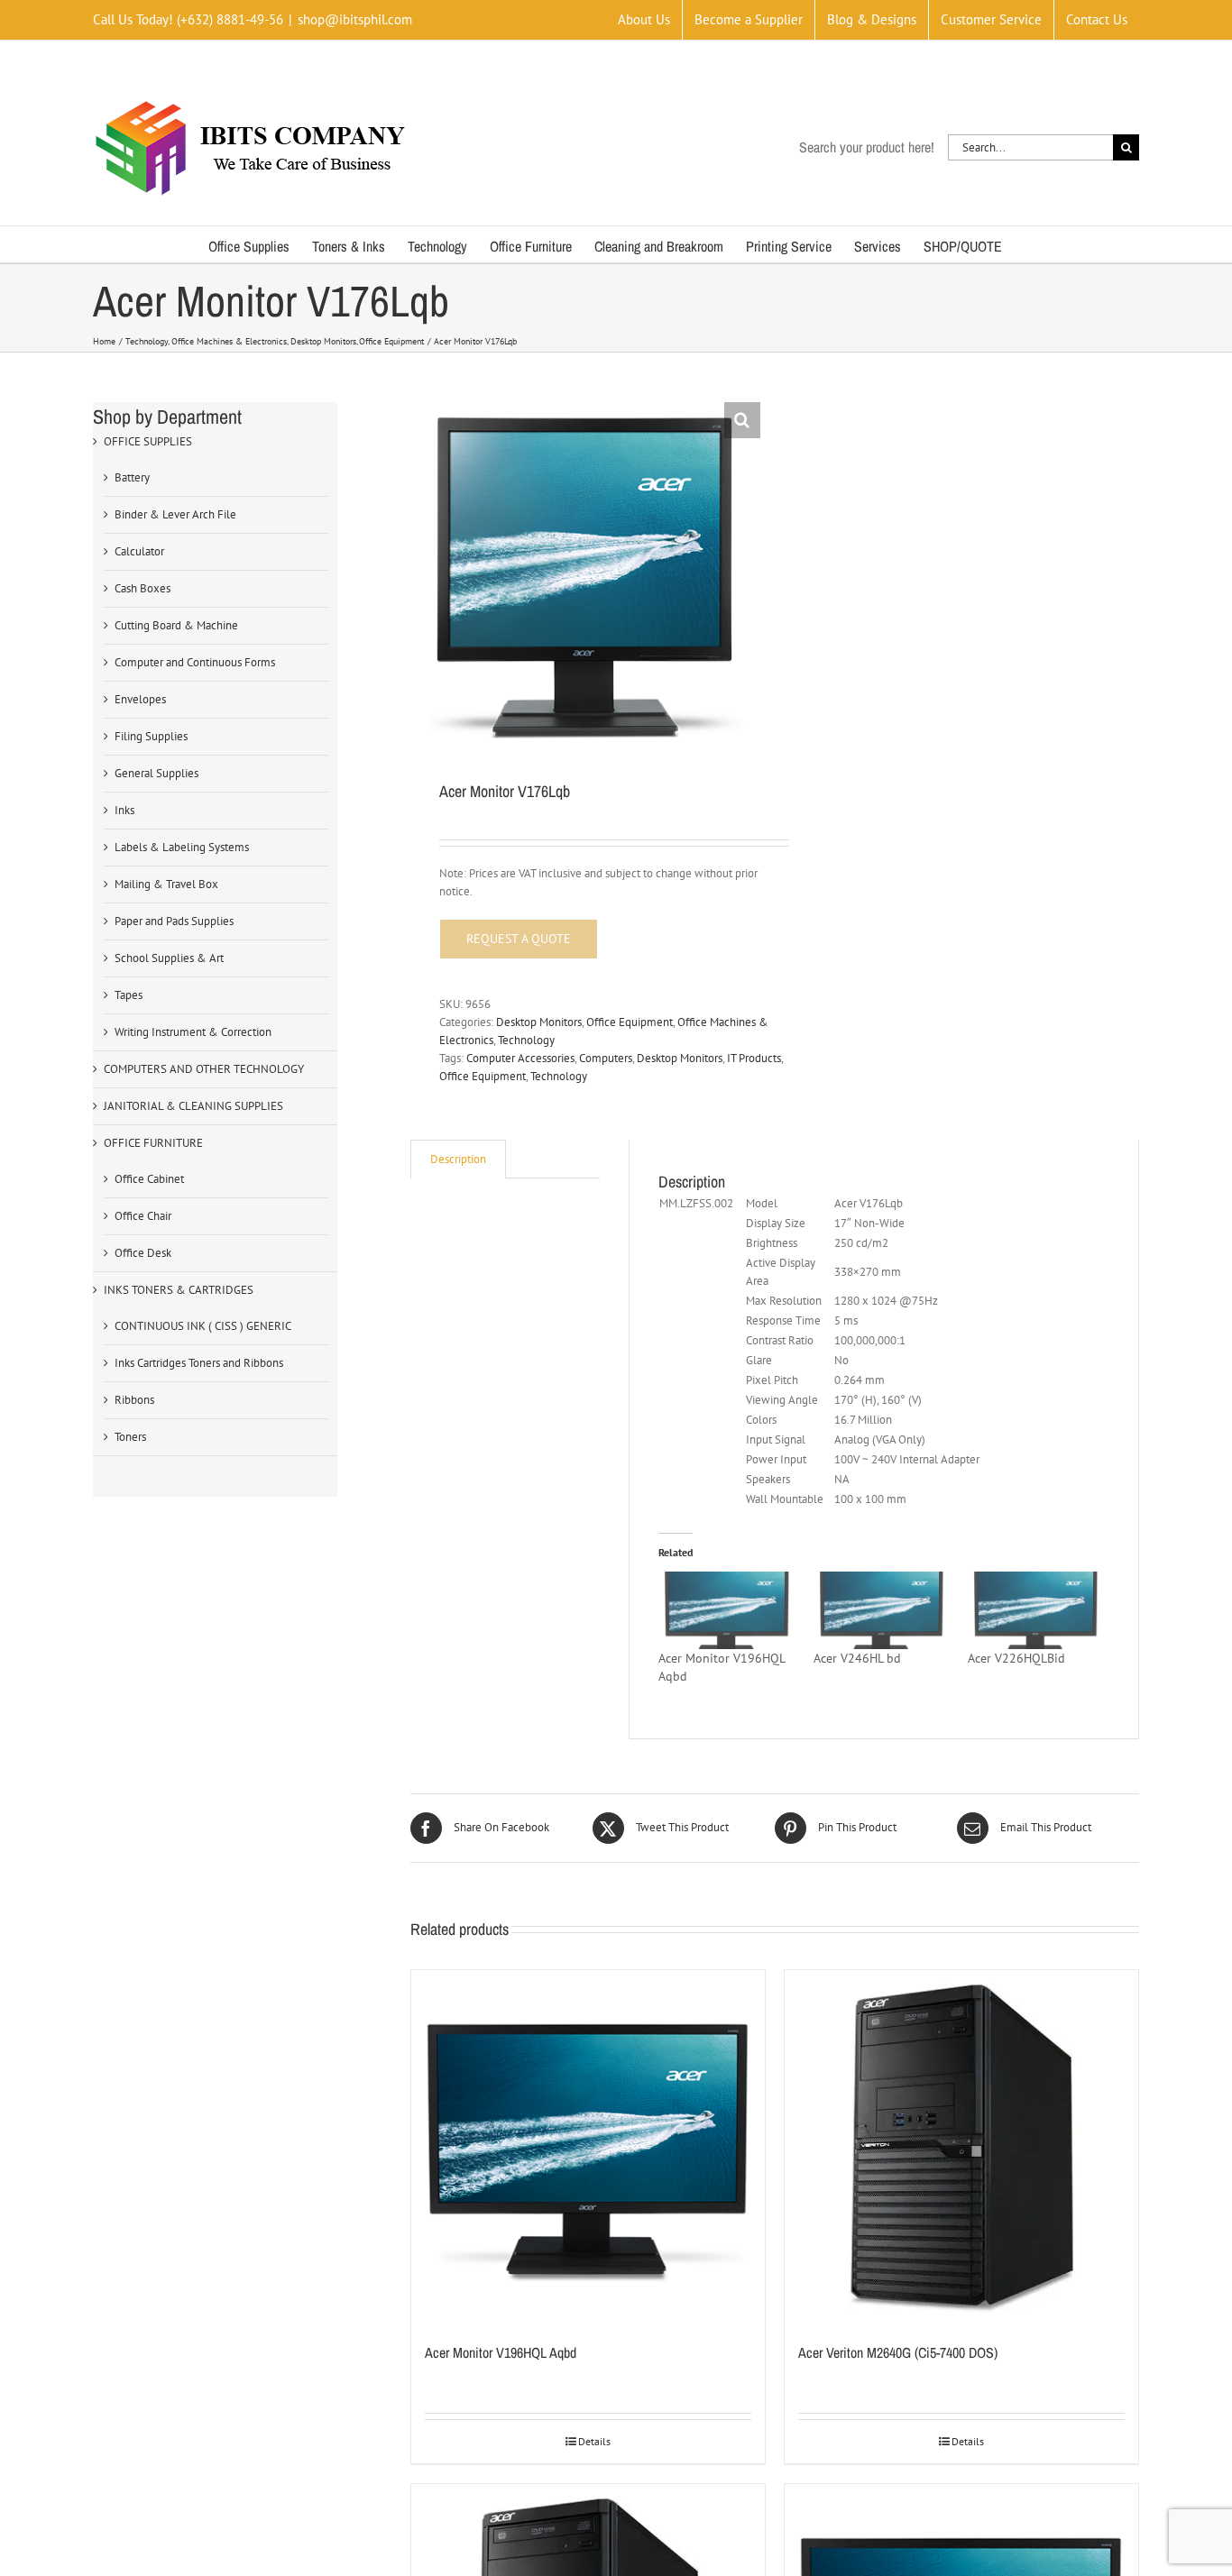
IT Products (754, 1058)
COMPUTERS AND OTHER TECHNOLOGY (204, 1069)
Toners (130, 1437)
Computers (606, 1058)
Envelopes (140, 699)
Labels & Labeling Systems (182, 847)
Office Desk (143, 1253)
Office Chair (143, 1216)
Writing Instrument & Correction (193, 1032)
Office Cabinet (149, 1179)
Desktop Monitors (539, 1022)
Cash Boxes (143, 588)
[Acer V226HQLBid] (1036, 1610)
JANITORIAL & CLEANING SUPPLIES (193, 1106)
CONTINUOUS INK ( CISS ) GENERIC (203, 1326)
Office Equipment (630, 1022)
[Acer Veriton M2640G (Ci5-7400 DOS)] (961, 2147)
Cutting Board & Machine (176, 625)
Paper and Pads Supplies (174, 921)
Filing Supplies (151, 736)
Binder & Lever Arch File (175, 514)
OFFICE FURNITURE (153, 1143)
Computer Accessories (520, 1058)
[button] (742, 420)
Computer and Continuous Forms (195, 662)
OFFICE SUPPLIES (148, 441)
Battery (132, 477)
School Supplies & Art (169, 958)
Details (594, 2441)
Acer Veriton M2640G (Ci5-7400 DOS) (898, 2352)
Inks (124, 810)
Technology (526, 1040)
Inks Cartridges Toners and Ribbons (199, 1363)
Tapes (129, 995)
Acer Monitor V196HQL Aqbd (501, 2352)
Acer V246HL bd (857, 1658)
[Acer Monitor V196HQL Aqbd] (726, 1610)
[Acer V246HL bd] (882, 1610)
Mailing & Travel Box (166, 884)
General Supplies (156, 773)
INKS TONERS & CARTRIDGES (179, 1290)
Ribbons (134, 1400)
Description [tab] (458, 1159)
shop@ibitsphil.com (355, 19)
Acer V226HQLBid (1016, 1658)
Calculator (139, 551)
